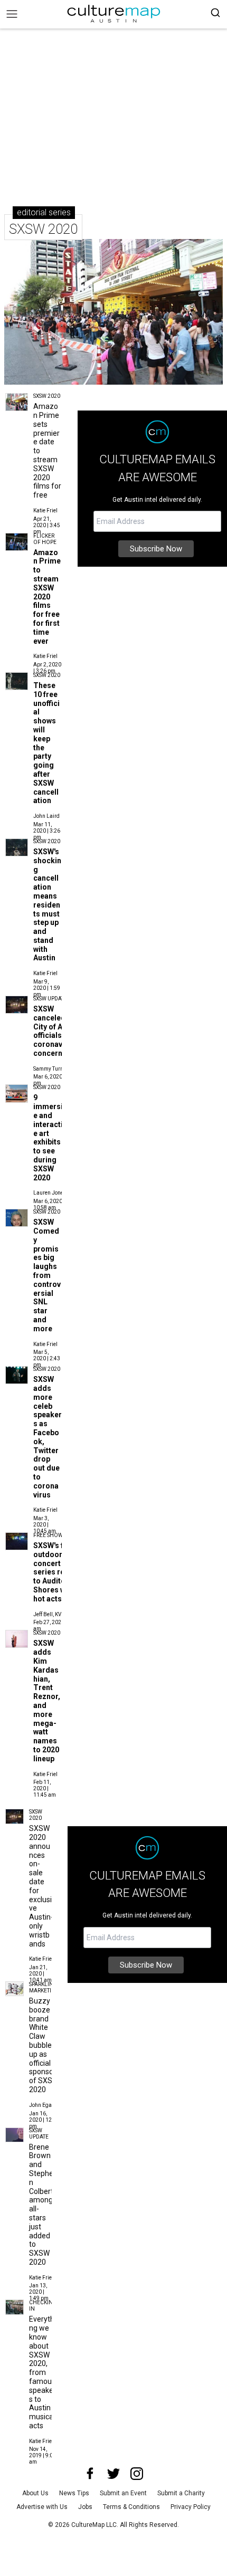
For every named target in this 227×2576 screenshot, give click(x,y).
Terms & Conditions (131, 2507)
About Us (35, 2493)
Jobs (85, 2507)
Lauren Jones (50, 1193)
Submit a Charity (181, 2493)
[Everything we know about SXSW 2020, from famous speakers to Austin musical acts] (15, 2307)
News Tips (74, 2493)
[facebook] (90, 2474)
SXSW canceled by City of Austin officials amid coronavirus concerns (57, 1031)
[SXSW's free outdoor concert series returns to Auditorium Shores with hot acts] (17, 1541)
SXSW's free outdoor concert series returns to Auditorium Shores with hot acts (58, 1572)
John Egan (42, 2105)
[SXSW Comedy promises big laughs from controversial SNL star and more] (17, 1218)
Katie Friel (45, 511)
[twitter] (113, 2474)
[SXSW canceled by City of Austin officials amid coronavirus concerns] (17, 1005)
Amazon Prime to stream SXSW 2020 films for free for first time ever (47, 597)
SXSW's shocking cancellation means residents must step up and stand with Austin (47, 905)
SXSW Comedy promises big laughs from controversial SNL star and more (47, 1275)
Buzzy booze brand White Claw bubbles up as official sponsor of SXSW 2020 (44, 2045)
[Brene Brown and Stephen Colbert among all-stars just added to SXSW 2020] (15, 2135)
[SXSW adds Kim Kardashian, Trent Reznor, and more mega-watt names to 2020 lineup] (17, 1639)
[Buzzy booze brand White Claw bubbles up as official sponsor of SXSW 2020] (15, 1989)
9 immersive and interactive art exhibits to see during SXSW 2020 (50, 1137)
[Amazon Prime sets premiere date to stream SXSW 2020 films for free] (17, 402)
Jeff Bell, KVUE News (58, 1614)
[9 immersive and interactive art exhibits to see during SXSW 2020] (17, 1093)
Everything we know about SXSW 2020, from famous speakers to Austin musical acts (42, 2372)
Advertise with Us (42, 2507)
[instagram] (137, 2474)
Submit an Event (123, 2493)
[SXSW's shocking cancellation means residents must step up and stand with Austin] (17, 847)
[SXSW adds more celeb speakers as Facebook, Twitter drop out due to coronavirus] (17, 1375)
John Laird (46, 816)
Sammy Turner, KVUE (58, 1069)
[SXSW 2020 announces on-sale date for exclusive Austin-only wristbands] (15, 1816)
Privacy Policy (191, 2507)
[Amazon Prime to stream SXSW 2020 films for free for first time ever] (17, 542)
